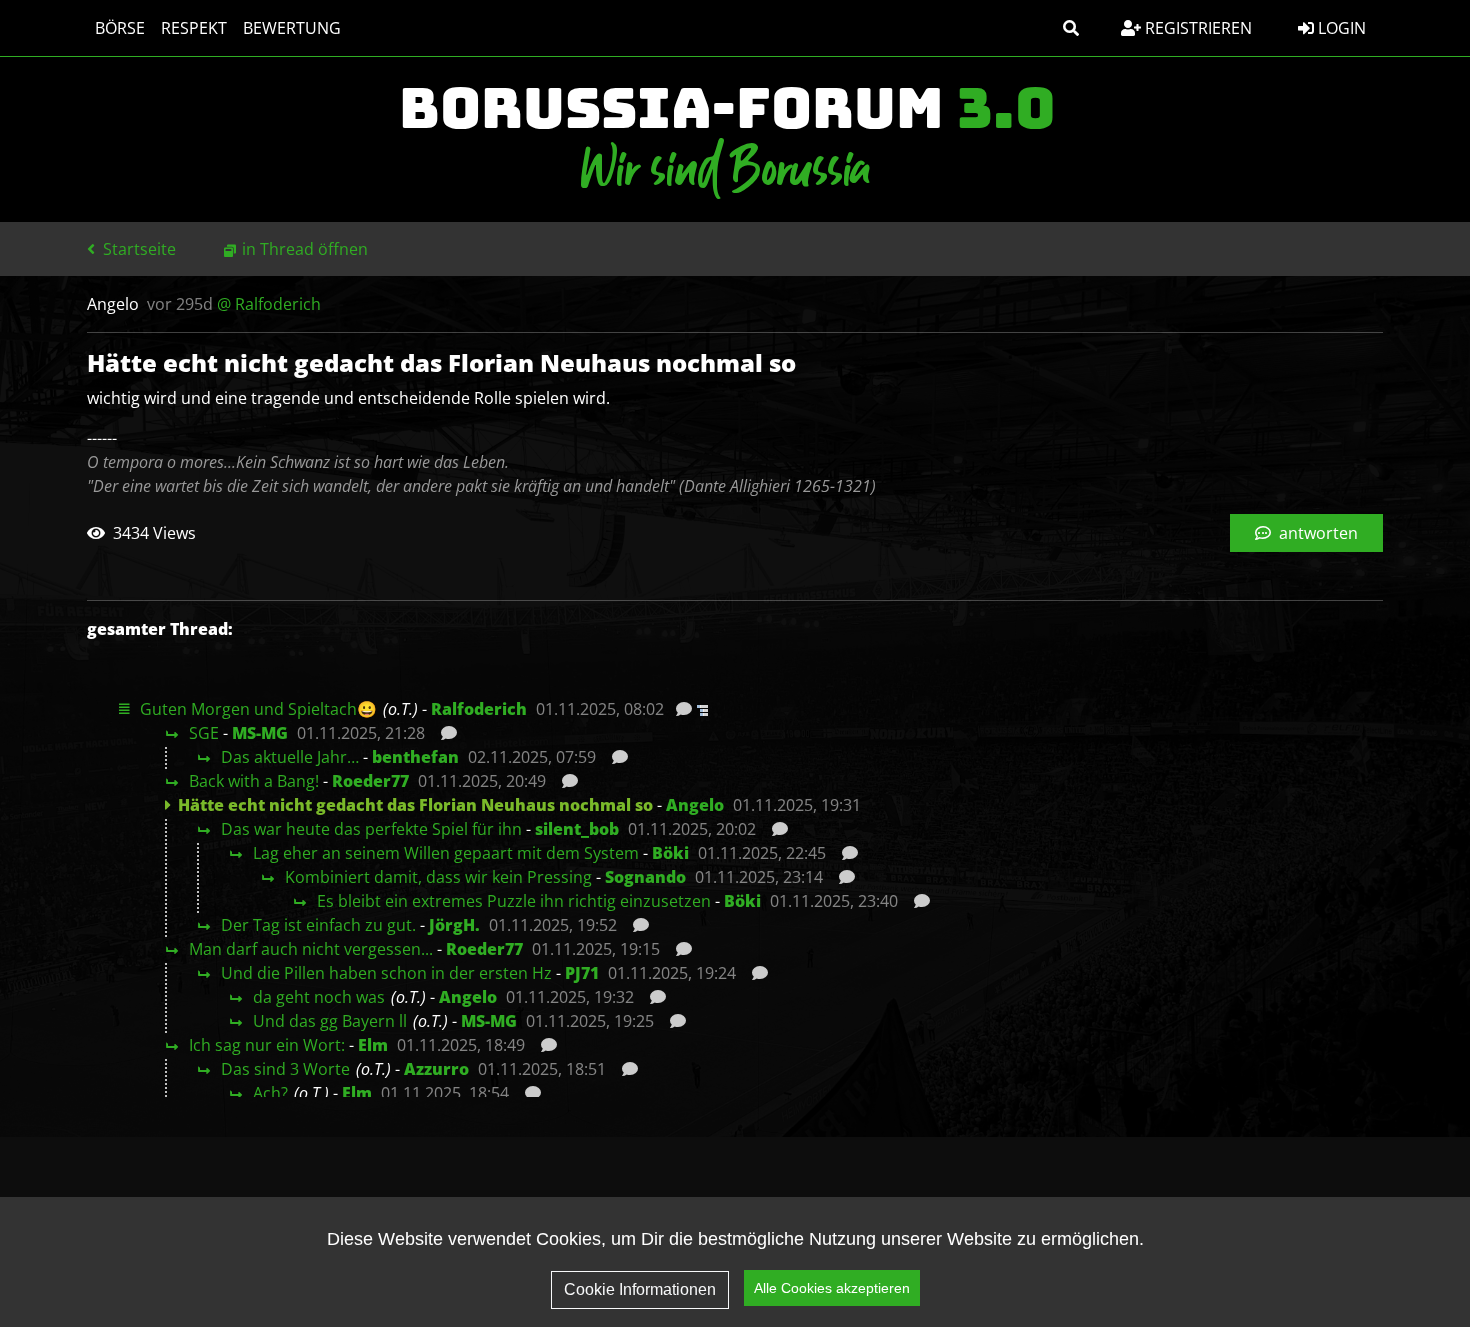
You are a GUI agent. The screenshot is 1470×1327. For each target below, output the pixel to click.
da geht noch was (319, 997)
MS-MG (260, 733)
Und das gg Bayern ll (330, 1021)
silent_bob (577, 829)
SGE (204, 733)
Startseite (137, 249)
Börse (120, 28)
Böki (670, 853)
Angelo (695, 805)
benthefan (415, 757)
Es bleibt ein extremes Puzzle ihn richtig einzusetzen (514, 901)
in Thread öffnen (305, 249)
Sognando (645, 877)
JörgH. (454, 925)
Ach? (270, 1093)
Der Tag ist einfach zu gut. (318, 925)
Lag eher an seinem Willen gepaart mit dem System (446, 853)
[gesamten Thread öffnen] (700, 709)
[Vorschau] (678, 709)
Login (1340, 28)
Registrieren (1196, 28)
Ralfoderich (479, 709)
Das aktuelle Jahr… (290, 757)
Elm (373, 1045)
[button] (1071, 28)
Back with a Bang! (254, 781)
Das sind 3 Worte (285, 1069)
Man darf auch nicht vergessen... (311, 949)
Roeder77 (370, 781)
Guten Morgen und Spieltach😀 (258, 709)
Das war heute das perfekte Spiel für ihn (371, 829)
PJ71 (582, 973)
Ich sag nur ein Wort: (267, 1045)
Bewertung (292, 28)
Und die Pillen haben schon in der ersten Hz (386, 973)
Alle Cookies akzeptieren (832, 1288)
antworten (1316, 533)
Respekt (194, 28)
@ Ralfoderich (269, 304)
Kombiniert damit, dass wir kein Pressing (438, 877)
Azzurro (436, 1069)
